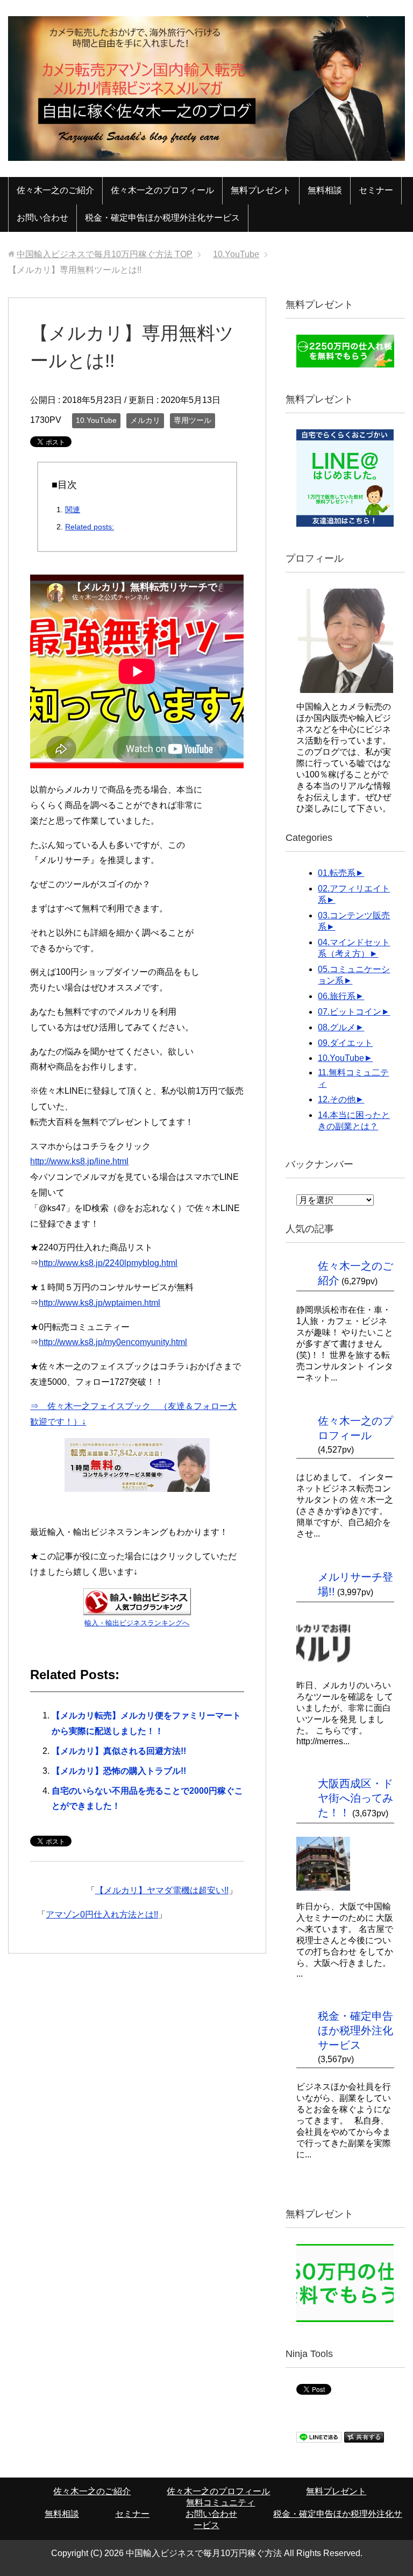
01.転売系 (337, 873)
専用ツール (193, 420)
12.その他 (337, 1099)
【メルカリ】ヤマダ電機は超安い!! (162, 1890)
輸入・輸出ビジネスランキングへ (137, 1623)
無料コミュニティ (220, 2503)
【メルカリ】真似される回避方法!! (119, 1751)
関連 (73, 509)
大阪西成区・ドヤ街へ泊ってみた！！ (355, 1798)
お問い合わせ (42, 218)
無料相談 (325, 190)
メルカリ (145, 420)
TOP (105, 254)
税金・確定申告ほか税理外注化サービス (162, 218)
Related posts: (90, 527)
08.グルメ (337, 1027)
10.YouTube (96, 420)
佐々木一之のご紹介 (55, 190)
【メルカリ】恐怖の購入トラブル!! (119, 1771)
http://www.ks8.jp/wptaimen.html (99, 1303)
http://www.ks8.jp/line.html (79, 1161)
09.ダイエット (345, 1043)
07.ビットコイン (350, 1012)
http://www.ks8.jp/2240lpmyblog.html (108, 1263)
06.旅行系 (337, 996)
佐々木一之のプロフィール (162, 190)
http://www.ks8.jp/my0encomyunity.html (113, 1342)
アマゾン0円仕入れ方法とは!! (102, 1915)
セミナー (376, 190)
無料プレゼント (261, 190)
